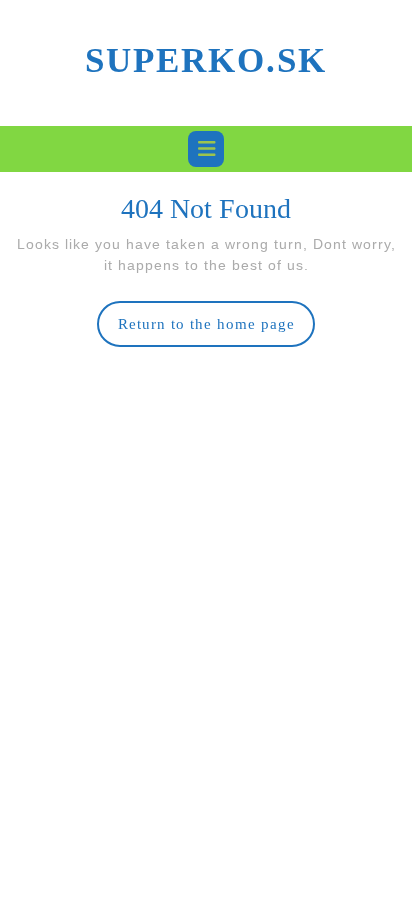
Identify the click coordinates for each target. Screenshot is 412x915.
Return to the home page (217, 331)
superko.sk (206, 60)
